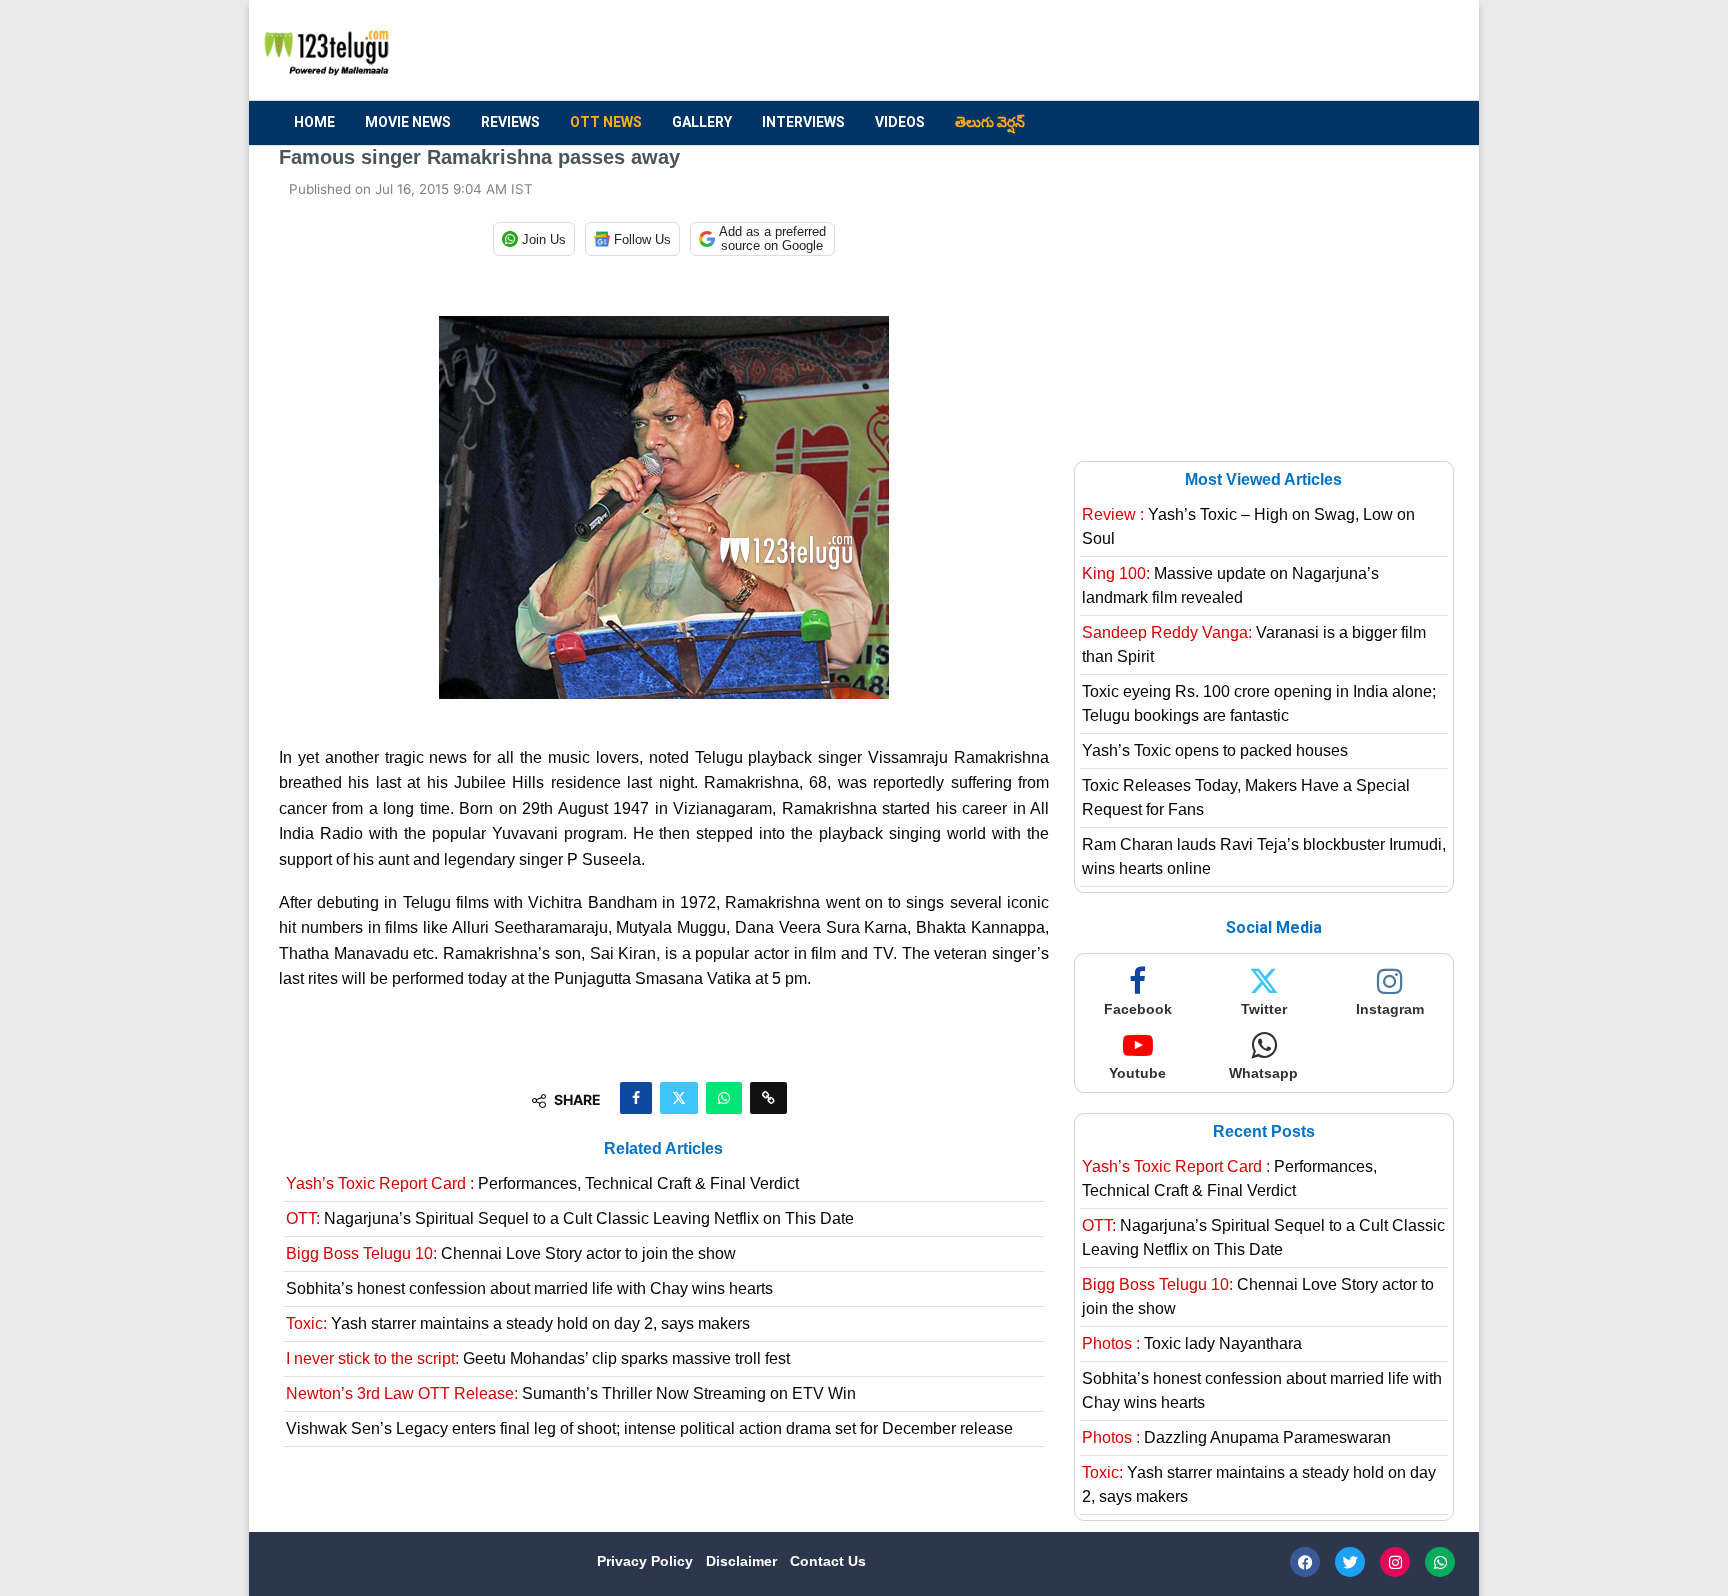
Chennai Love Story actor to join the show (511, 1253)
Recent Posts (1264, 1131)
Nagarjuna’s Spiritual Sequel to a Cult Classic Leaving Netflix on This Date (570, 1218)
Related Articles (663, 1148)
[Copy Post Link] (768, 1098)
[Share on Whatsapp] (724, 1098)
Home (314, 122)
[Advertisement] (1085, 51)
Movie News (408, 122)
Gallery (702, 122)
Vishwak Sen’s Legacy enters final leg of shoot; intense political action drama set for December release (649, 1428)
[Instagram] (1395, 1562)
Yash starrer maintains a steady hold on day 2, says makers (518, 1323)
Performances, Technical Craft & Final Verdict (542, 1183)
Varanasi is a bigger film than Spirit (1254, 644)
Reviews (510, 122)
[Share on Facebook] (636, 1098)
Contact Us (828, 1561)
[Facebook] (1305, 1562)
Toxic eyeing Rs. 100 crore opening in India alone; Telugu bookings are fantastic (1259, 703)
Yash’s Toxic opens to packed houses (1215, 750)
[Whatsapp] (1440, 1562)
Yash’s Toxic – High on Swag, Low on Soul (1248, 526)
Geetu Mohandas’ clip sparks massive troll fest (538, 1358)
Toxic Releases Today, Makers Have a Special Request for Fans (1246, 797)
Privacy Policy (647, 1561)
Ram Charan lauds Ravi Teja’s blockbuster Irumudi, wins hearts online (1264, 856)
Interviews (803, 122)
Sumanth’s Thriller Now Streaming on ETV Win (571, 1393)
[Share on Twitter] (679, 1098)
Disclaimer (743, 1561)
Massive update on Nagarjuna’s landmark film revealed (1230, 585)
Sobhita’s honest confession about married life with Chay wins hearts (529, 1288)
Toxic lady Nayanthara (1192, 1343)
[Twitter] (1350, 1562)
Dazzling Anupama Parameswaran (1236, 1437)
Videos (900, 122)
